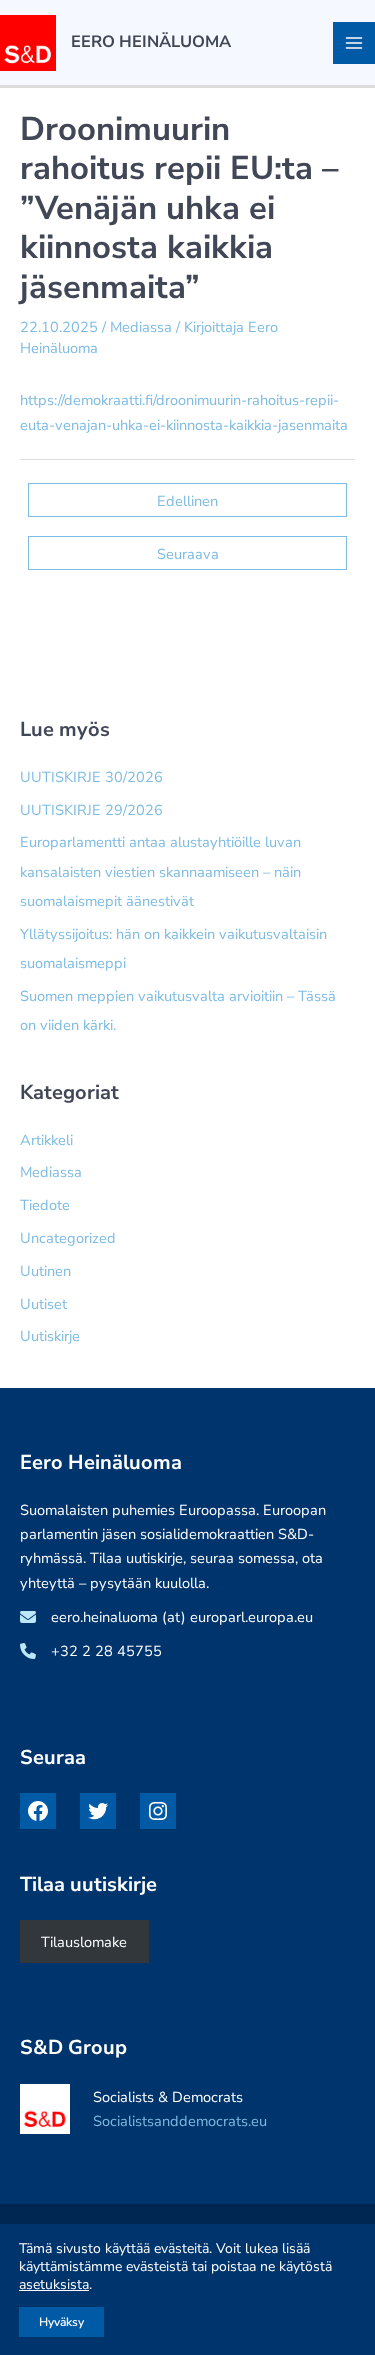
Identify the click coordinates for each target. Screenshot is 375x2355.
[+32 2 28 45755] (91, 1651)
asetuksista (54, 2285)
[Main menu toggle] (354, 43)
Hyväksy (61, 2322)
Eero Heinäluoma (151, 41)
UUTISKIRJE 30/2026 (91, 777)
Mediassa (141, 327)
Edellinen (187, 501)
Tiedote (45, 1205)
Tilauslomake (84, 1942)
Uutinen (45, 1271)
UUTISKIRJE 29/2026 (91, 810)
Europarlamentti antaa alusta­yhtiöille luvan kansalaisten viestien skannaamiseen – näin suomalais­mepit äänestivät (160, 871)
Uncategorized (68, 1238)
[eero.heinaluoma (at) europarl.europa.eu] (166, 1617)
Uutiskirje (50, 1336)
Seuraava (188, 554)
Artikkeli (46, 1140)
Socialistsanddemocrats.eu (180, 2121)
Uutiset (43, 1304)
